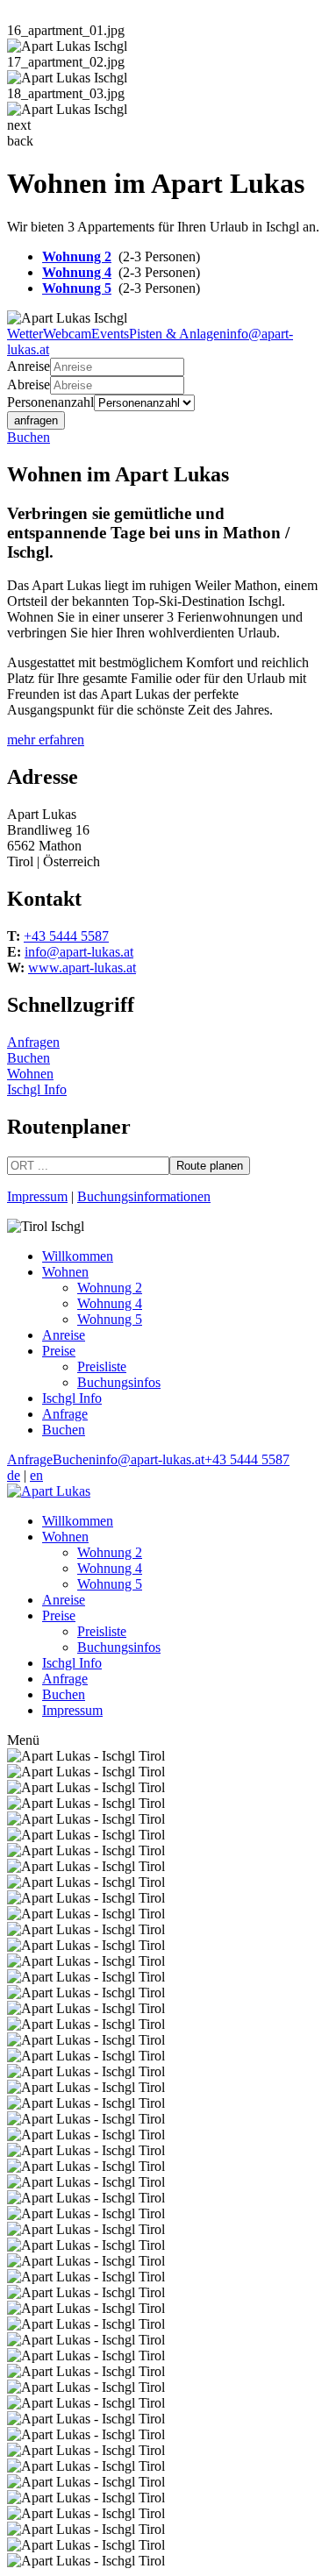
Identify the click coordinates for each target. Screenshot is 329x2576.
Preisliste (102, 1366)
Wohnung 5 (77, 288)
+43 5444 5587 (66, 936)
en (36, 1475)
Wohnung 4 (77, 272)
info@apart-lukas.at (79, 952)
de (14, 1475)
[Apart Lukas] (49, 1491)
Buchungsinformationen (144, 1196)
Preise (59, 1351)
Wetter (25, 334)
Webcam (67, 334)
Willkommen (78, 1256)
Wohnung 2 (77, 256)
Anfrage (65, 1414)
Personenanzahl (50, 402)
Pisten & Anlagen (178, 334)
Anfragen (33, 1042)
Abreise (29, 384)
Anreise (29, 366)
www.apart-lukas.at (82, 968)
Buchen (29, 437)
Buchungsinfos (119, 1382)
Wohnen (30, 1074)
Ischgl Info (37, 1089)
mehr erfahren (46, 740)
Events (110, 334)
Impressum (37, 1196)
